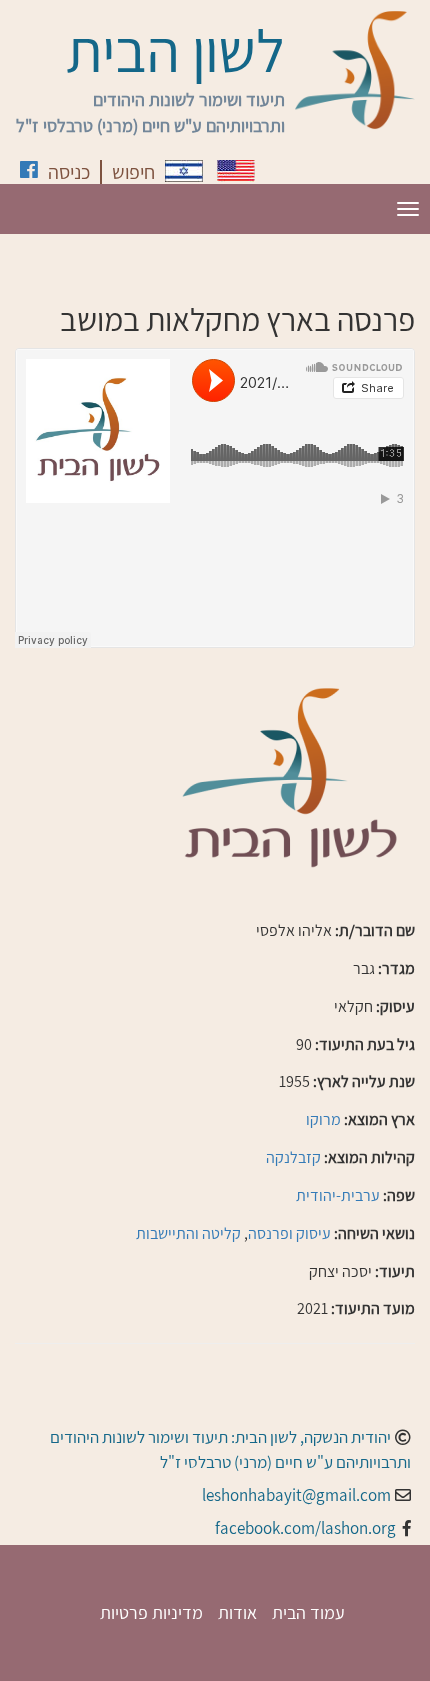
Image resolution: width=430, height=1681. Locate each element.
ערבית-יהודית (338, 1195)
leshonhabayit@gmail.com (296, 1495)
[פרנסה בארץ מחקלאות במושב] (184, 171)
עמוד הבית (308, 1612)
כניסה (69, 172)
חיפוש (133, 172)
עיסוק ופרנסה (289, 1233)
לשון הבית (175, 50)
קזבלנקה (293, 1157)
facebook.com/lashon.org (305, 1528)
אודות (237, 1612)
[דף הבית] (355, 70)
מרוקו (323, 1119)
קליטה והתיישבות (188, 1233)
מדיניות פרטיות (151, 1612)
